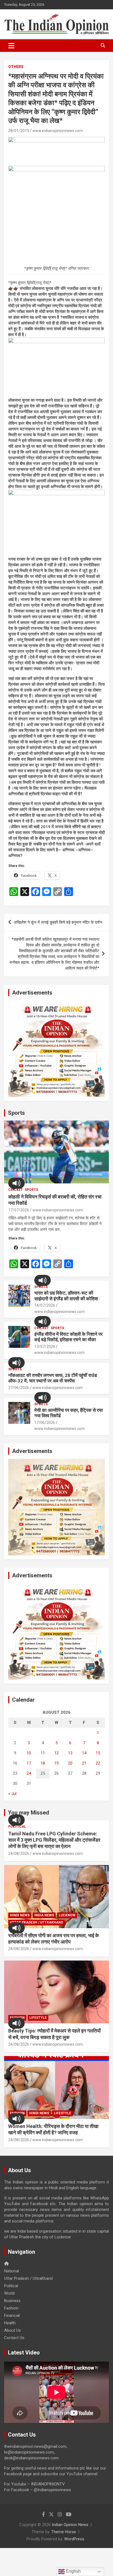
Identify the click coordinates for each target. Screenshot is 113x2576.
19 (56, 1763)
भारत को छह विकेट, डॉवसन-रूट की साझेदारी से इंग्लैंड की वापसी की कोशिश (66, 1296)
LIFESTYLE (38, 2018)
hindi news (20, 1915)
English (73, 2571)
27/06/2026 (19, 1388)
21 (84, 1763)
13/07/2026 (45, 1346)
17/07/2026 (19, 1210)
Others (16, 67)
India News (44, 1915)
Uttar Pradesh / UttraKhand (36, 1922)
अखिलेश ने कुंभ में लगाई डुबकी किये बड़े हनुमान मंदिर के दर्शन (58, 922)
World (9, 2293)
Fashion (11, 2308)
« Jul (12, 1794)
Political (17, 1827)
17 (29, 1763)
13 (70, 1753)
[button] (16, 1183)
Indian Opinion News (70, 2525)
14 (84, 1753)
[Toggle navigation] (11, 46)
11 (43, 1753)
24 (29, 1773)
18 (43, 1763)
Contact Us (14, 2338)
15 (98, 1753)
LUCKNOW (67, 1915)
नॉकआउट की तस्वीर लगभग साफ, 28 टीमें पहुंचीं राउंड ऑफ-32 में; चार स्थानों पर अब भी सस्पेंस (53, 1378)
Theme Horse (64, 2532)
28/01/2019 (19, 131)
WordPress (74, 2539)
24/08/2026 (19, 1853)
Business (12, 2301)
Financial (12, 2315)
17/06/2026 (45, 1423)
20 (70, 1763)
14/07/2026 (45, 1305)
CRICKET (15, 1190)
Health (10, 2323)
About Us (12, 2330)
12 (56, 1753)
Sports (16, 1113)
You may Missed (29, 1813)
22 (98, 1763)
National (12, 2271)
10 (29, 1753)
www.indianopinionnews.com (58, 131)
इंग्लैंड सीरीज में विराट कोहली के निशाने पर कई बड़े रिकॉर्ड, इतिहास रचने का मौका (68, 1337)
